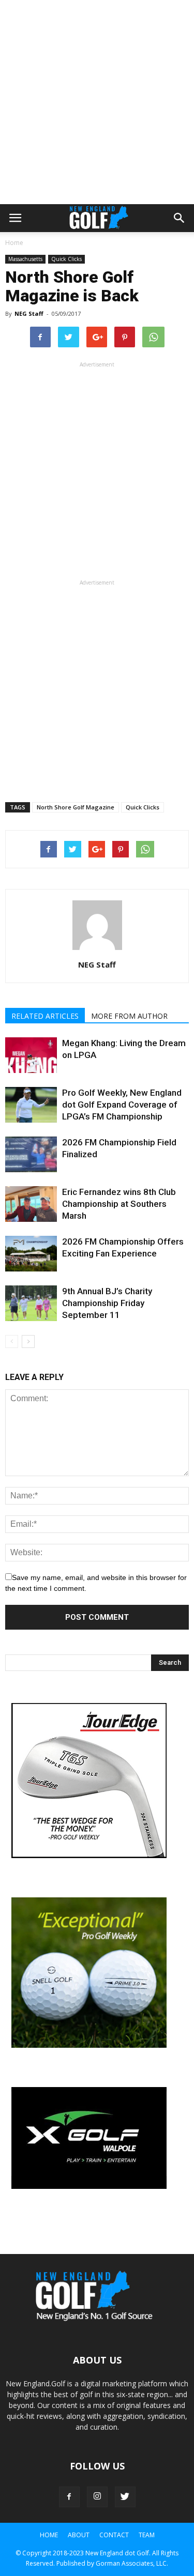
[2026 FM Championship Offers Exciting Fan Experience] (31, 1254)
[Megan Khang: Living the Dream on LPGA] (31, 1055)
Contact (114, 2535)
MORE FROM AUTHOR (129, 1016)
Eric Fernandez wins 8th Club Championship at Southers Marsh (119, 1204)
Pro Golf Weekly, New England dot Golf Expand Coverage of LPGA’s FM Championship (122, 1105)
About (79, 2535)
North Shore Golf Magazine (76, 807)
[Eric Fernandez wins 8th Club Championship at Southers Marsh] (31, 1204)
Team (147, 2535)
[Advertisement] (97, 102)
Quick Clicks (66, 259)
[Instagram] (97, 2497)
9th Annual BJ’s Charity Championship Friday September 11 (107, 1303)
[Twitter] (125, 2497)
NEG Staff (29, 313)
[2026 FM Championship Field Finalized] (31, 1154)
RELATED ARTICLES (45, 1016)
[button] (180, 218)
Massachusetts (25, 259)
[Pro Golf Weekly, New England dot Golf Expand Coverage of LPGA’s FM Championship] (31, 1105)
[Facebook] (69, 2497)
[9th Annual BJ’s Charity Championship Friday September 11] (31, 1303)
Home (14, 243)
